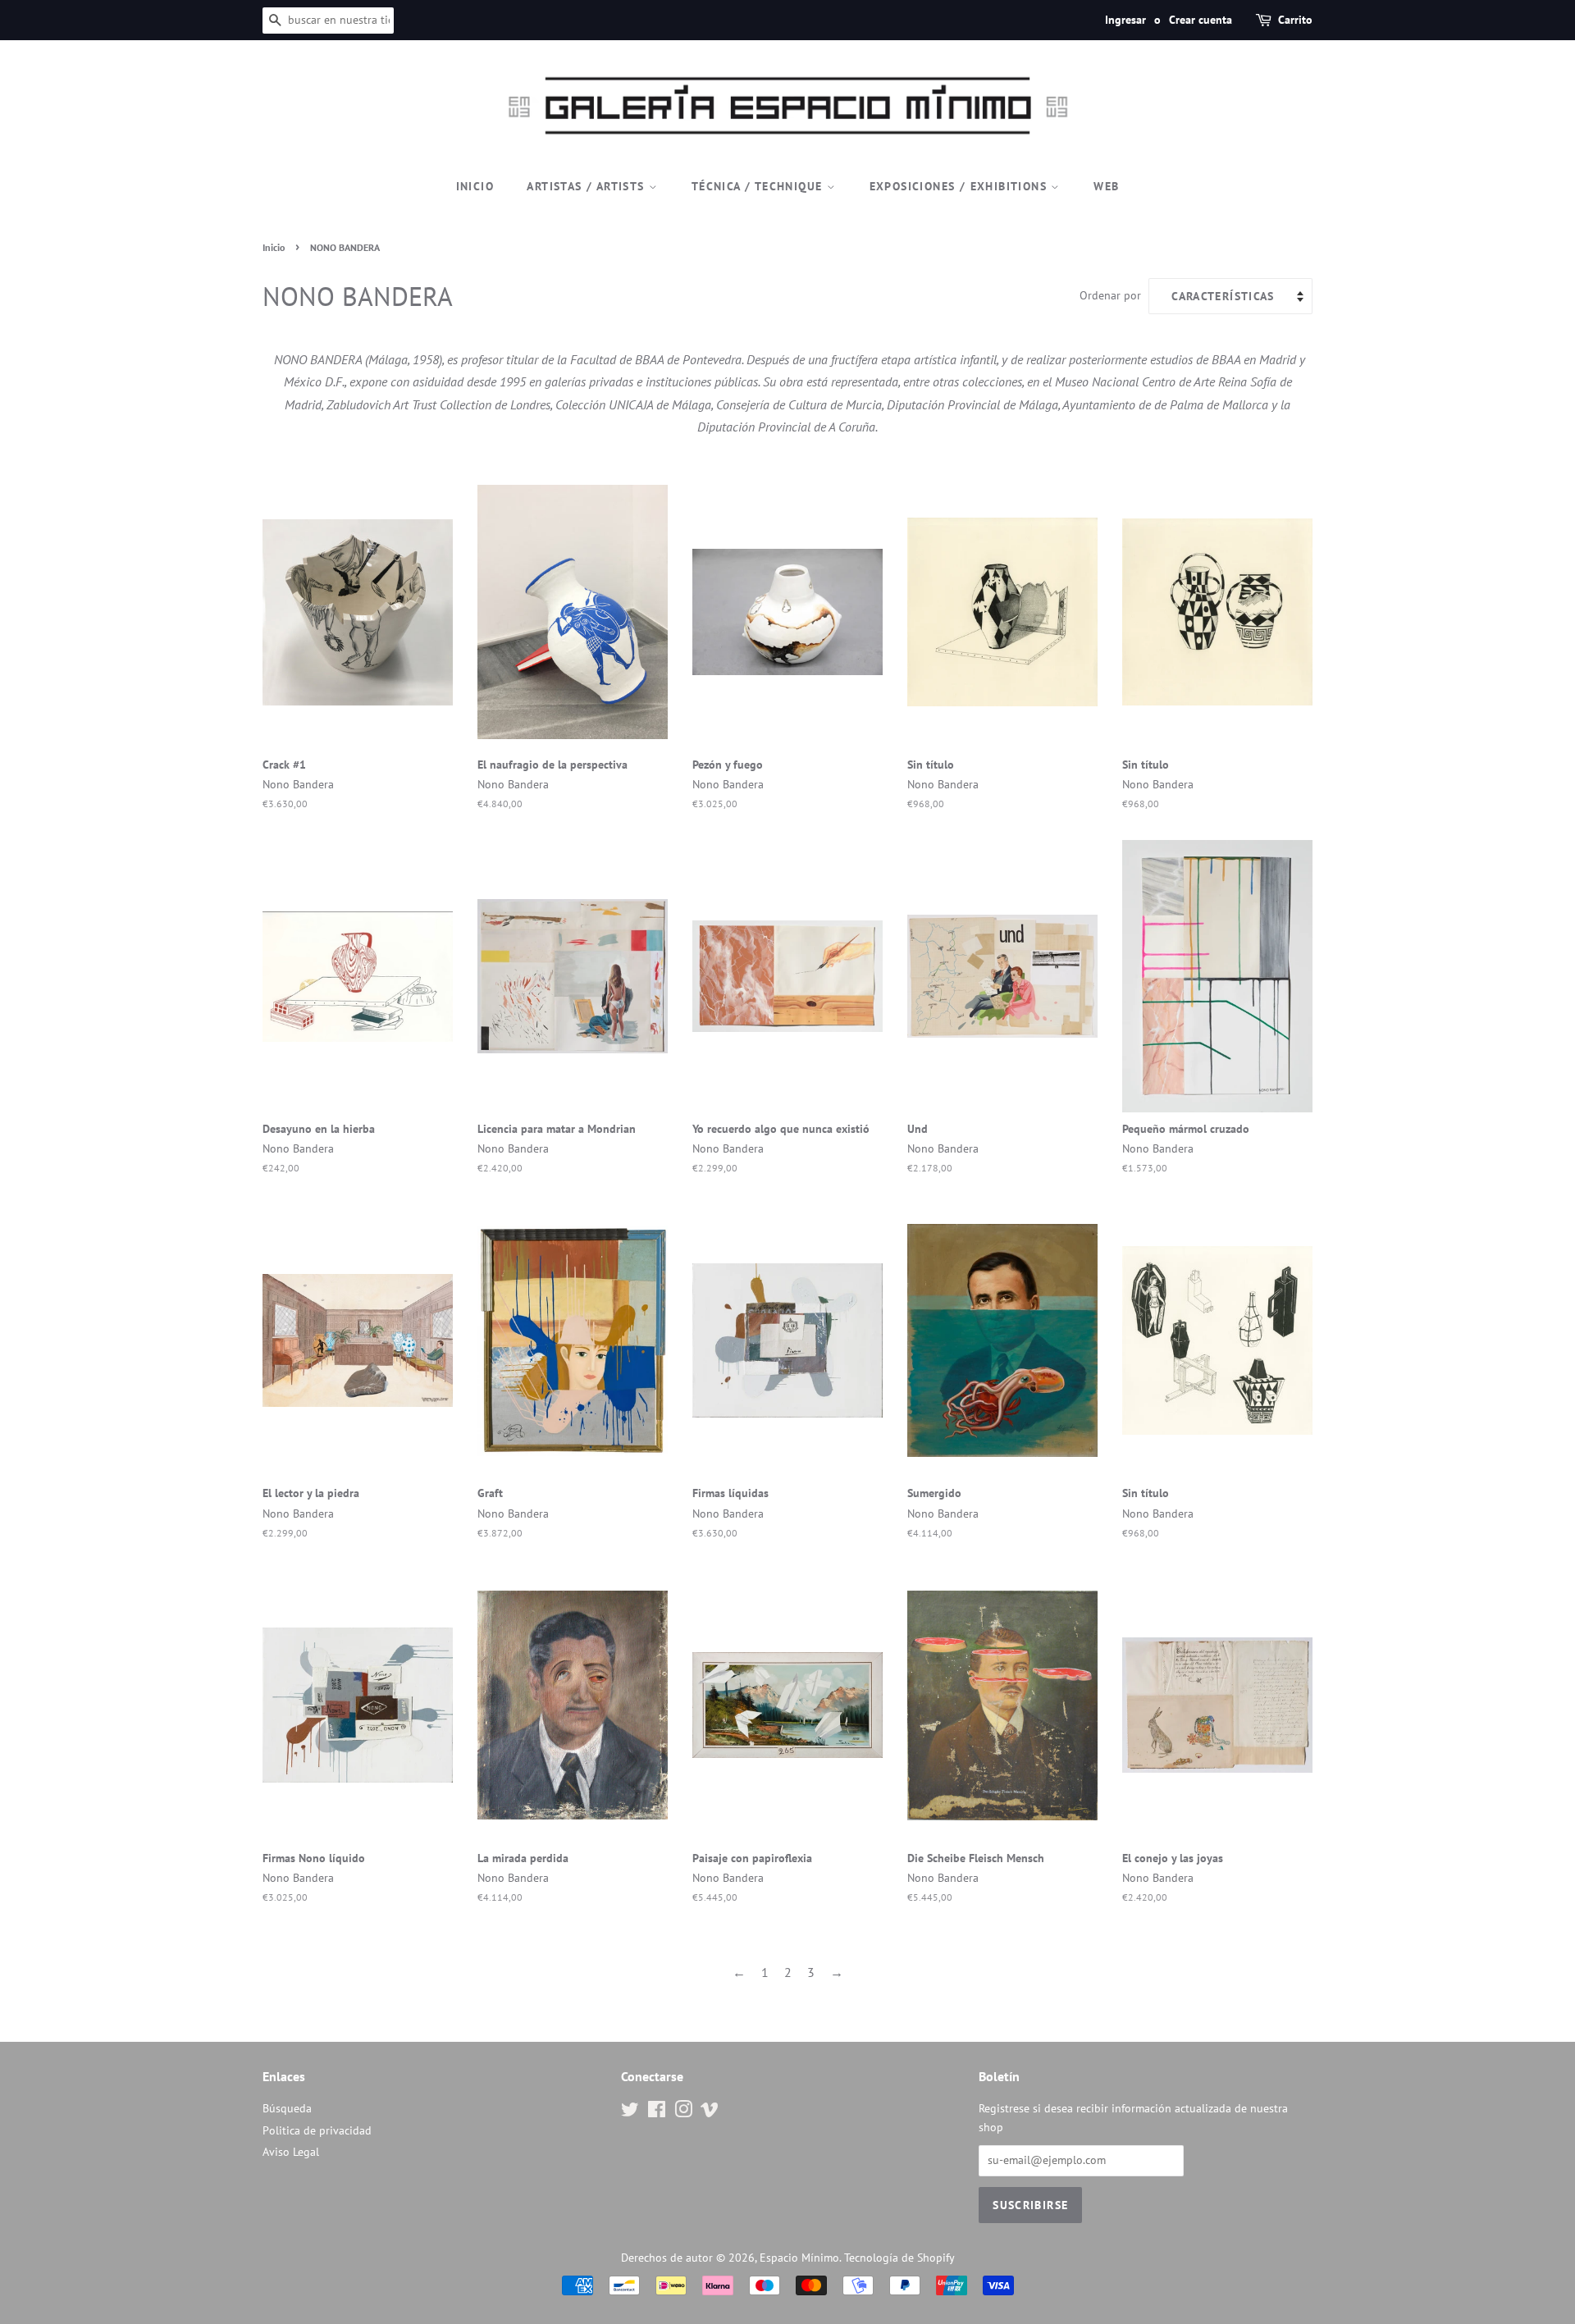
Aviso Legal (291, 2152)
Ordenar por (1110, 295)
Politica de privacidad (317, 2130)
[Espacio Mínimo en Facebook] (657, 2112)
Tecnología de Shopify (899, 2258)
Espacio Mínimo (799, 2258)
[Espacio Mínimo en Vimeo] (710, 2112)
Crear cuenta (1201, 20)
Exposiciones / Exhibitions (961, 186)
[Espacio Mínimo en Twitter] (630, 2112)
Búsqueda (287, 2108)
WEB (1106, 186)
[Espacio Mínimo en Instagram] (683, 2112)
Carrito (1295, 20)
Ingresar (1125, 20)
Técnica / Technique (759, 186)
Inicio (475, 186)
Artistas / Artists (588, 186)
